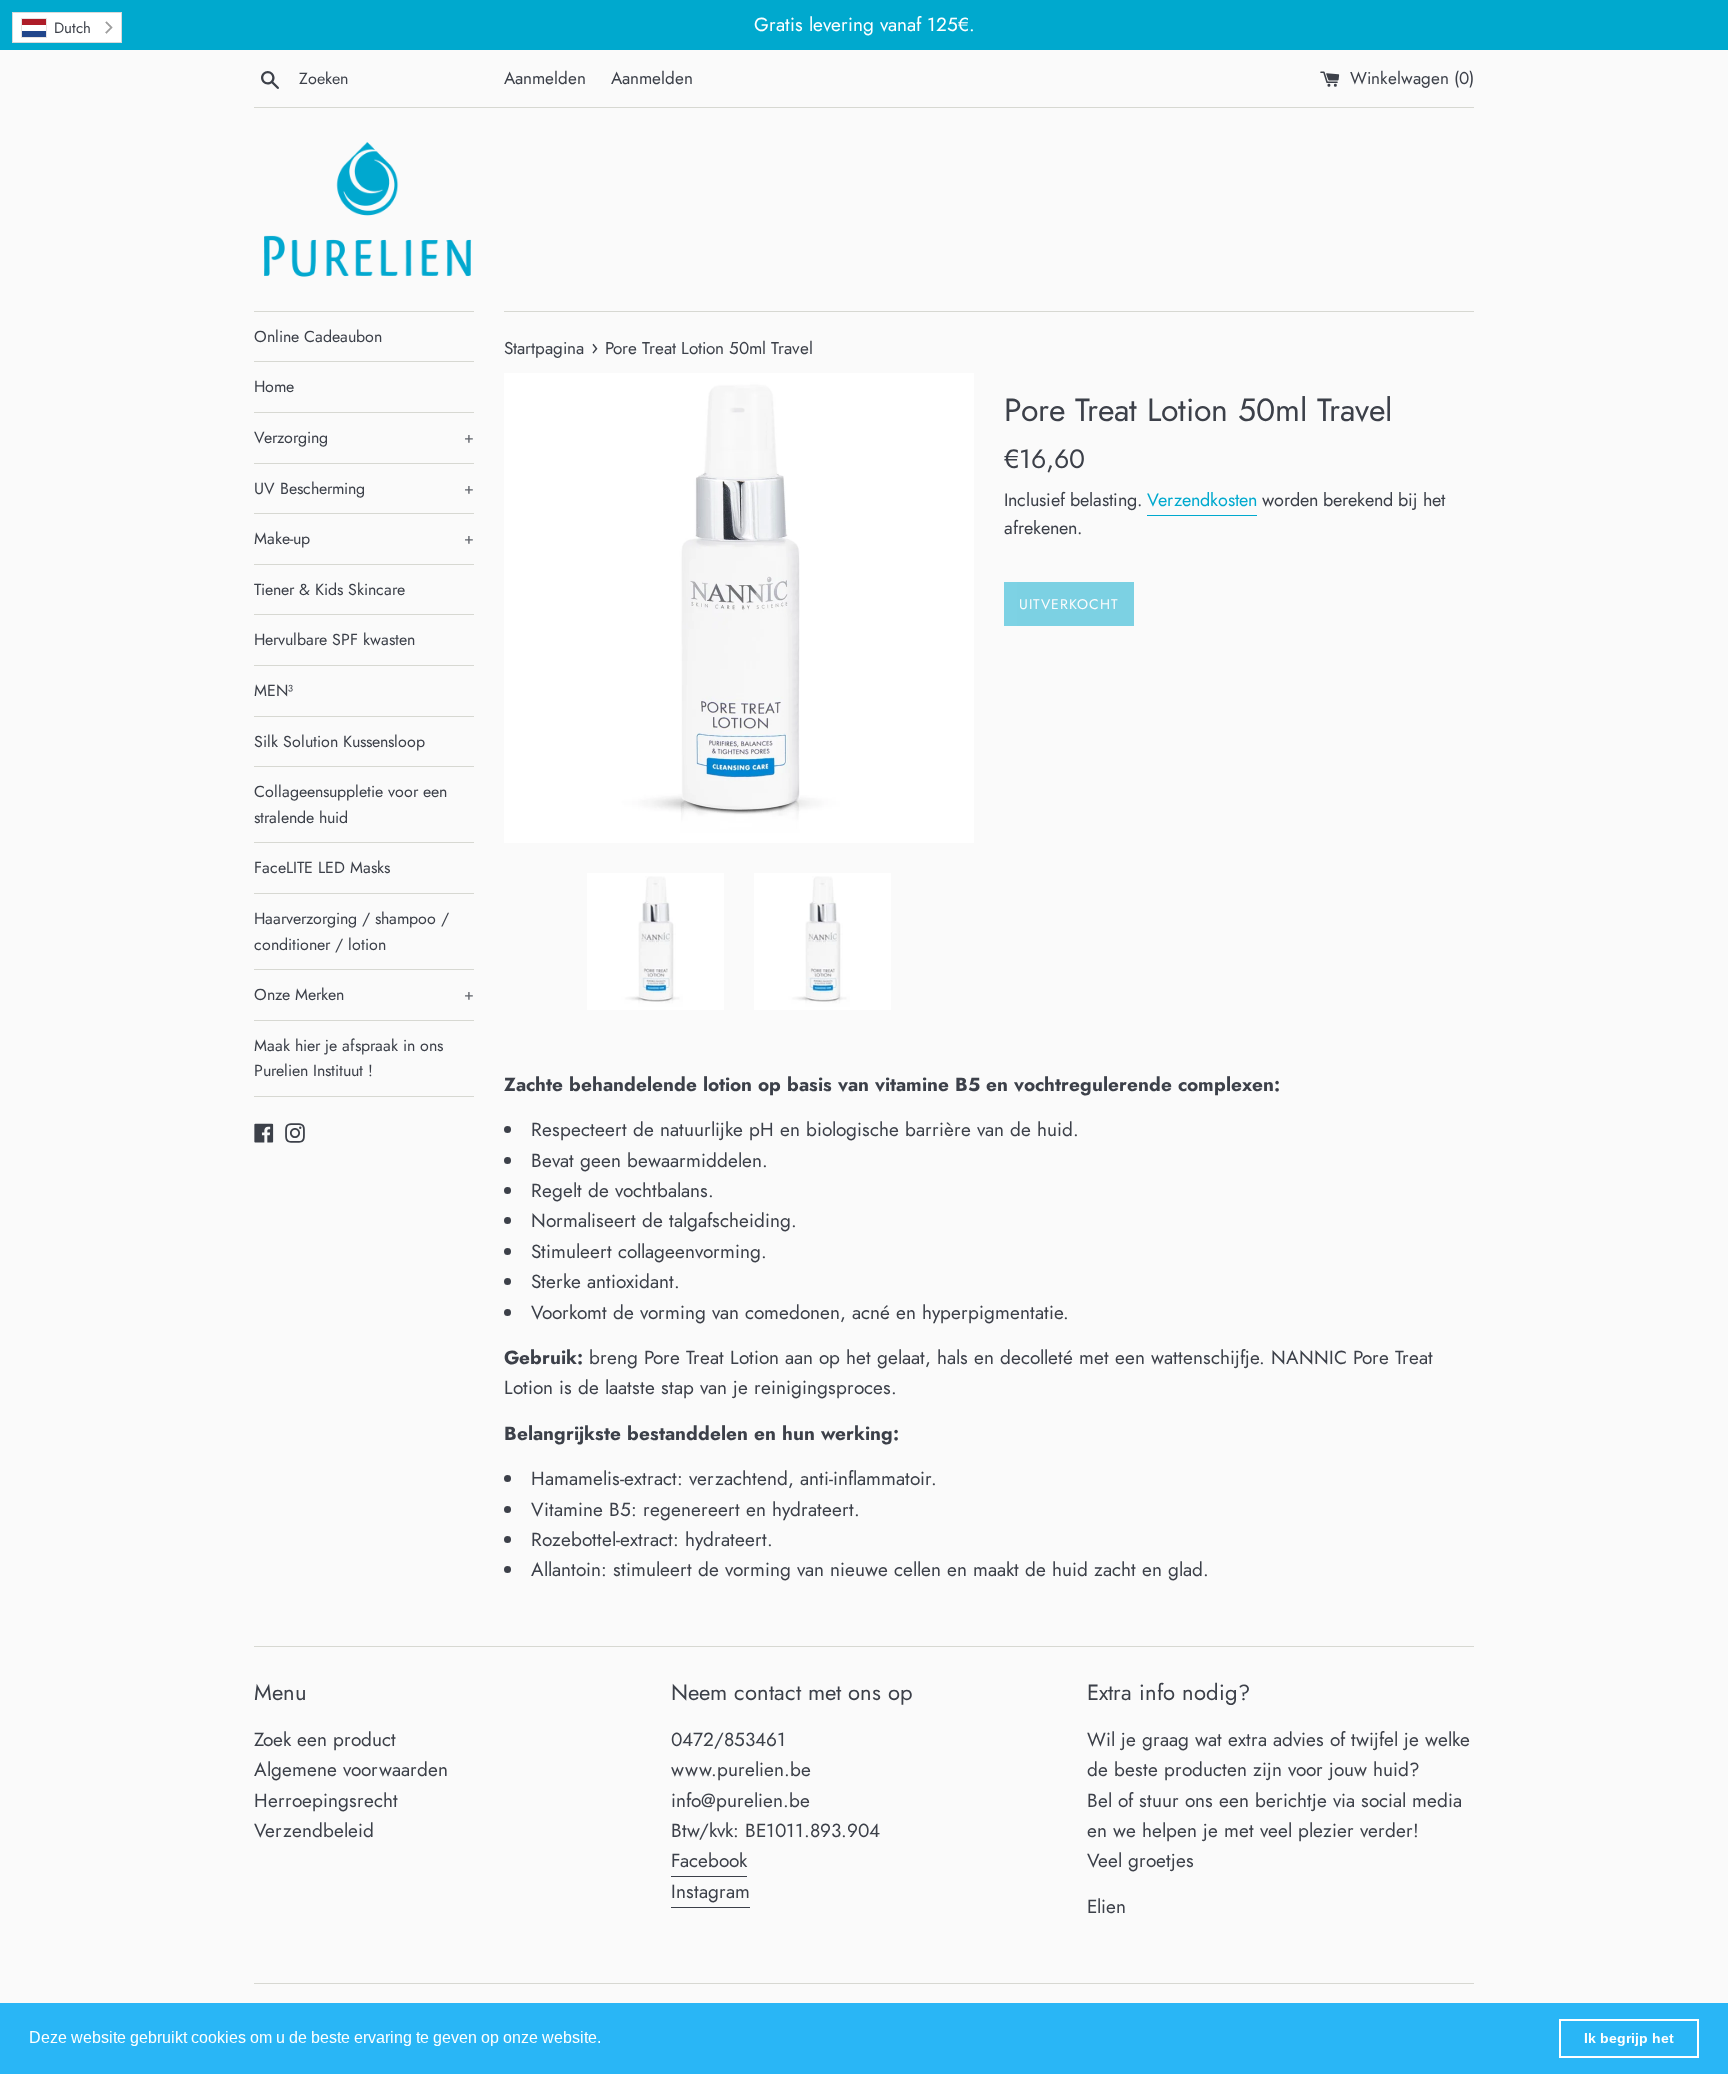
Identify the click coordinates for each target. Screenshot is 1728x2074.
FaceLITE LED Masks (322, 867)
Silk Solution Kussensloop (339, 741)
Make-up (364, 538)
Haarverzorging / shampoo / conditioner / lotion (351, 931)
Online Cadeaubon (318, 336)
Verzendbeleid (314, 1830)
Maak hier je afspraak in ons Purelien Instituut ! (348, 1058)
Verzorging (364, 437)
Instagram (710, 1891)
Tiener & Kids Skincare (329, 589)
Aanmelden (545, 78)
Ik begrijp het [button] (1629, 2038)
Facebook (709, 1860)
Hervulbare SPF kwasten (334, 639)
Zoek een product (325, 1739)
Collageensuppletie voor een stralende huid (350, 804)
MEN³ (273, 690)
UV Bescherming (364, 488)
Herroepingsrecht (326, 1800)
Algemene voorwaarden (351, 1769)
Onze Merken (364, 994)
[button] (608, 2040)
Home (274, 386)
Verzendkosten (1202, 500)
